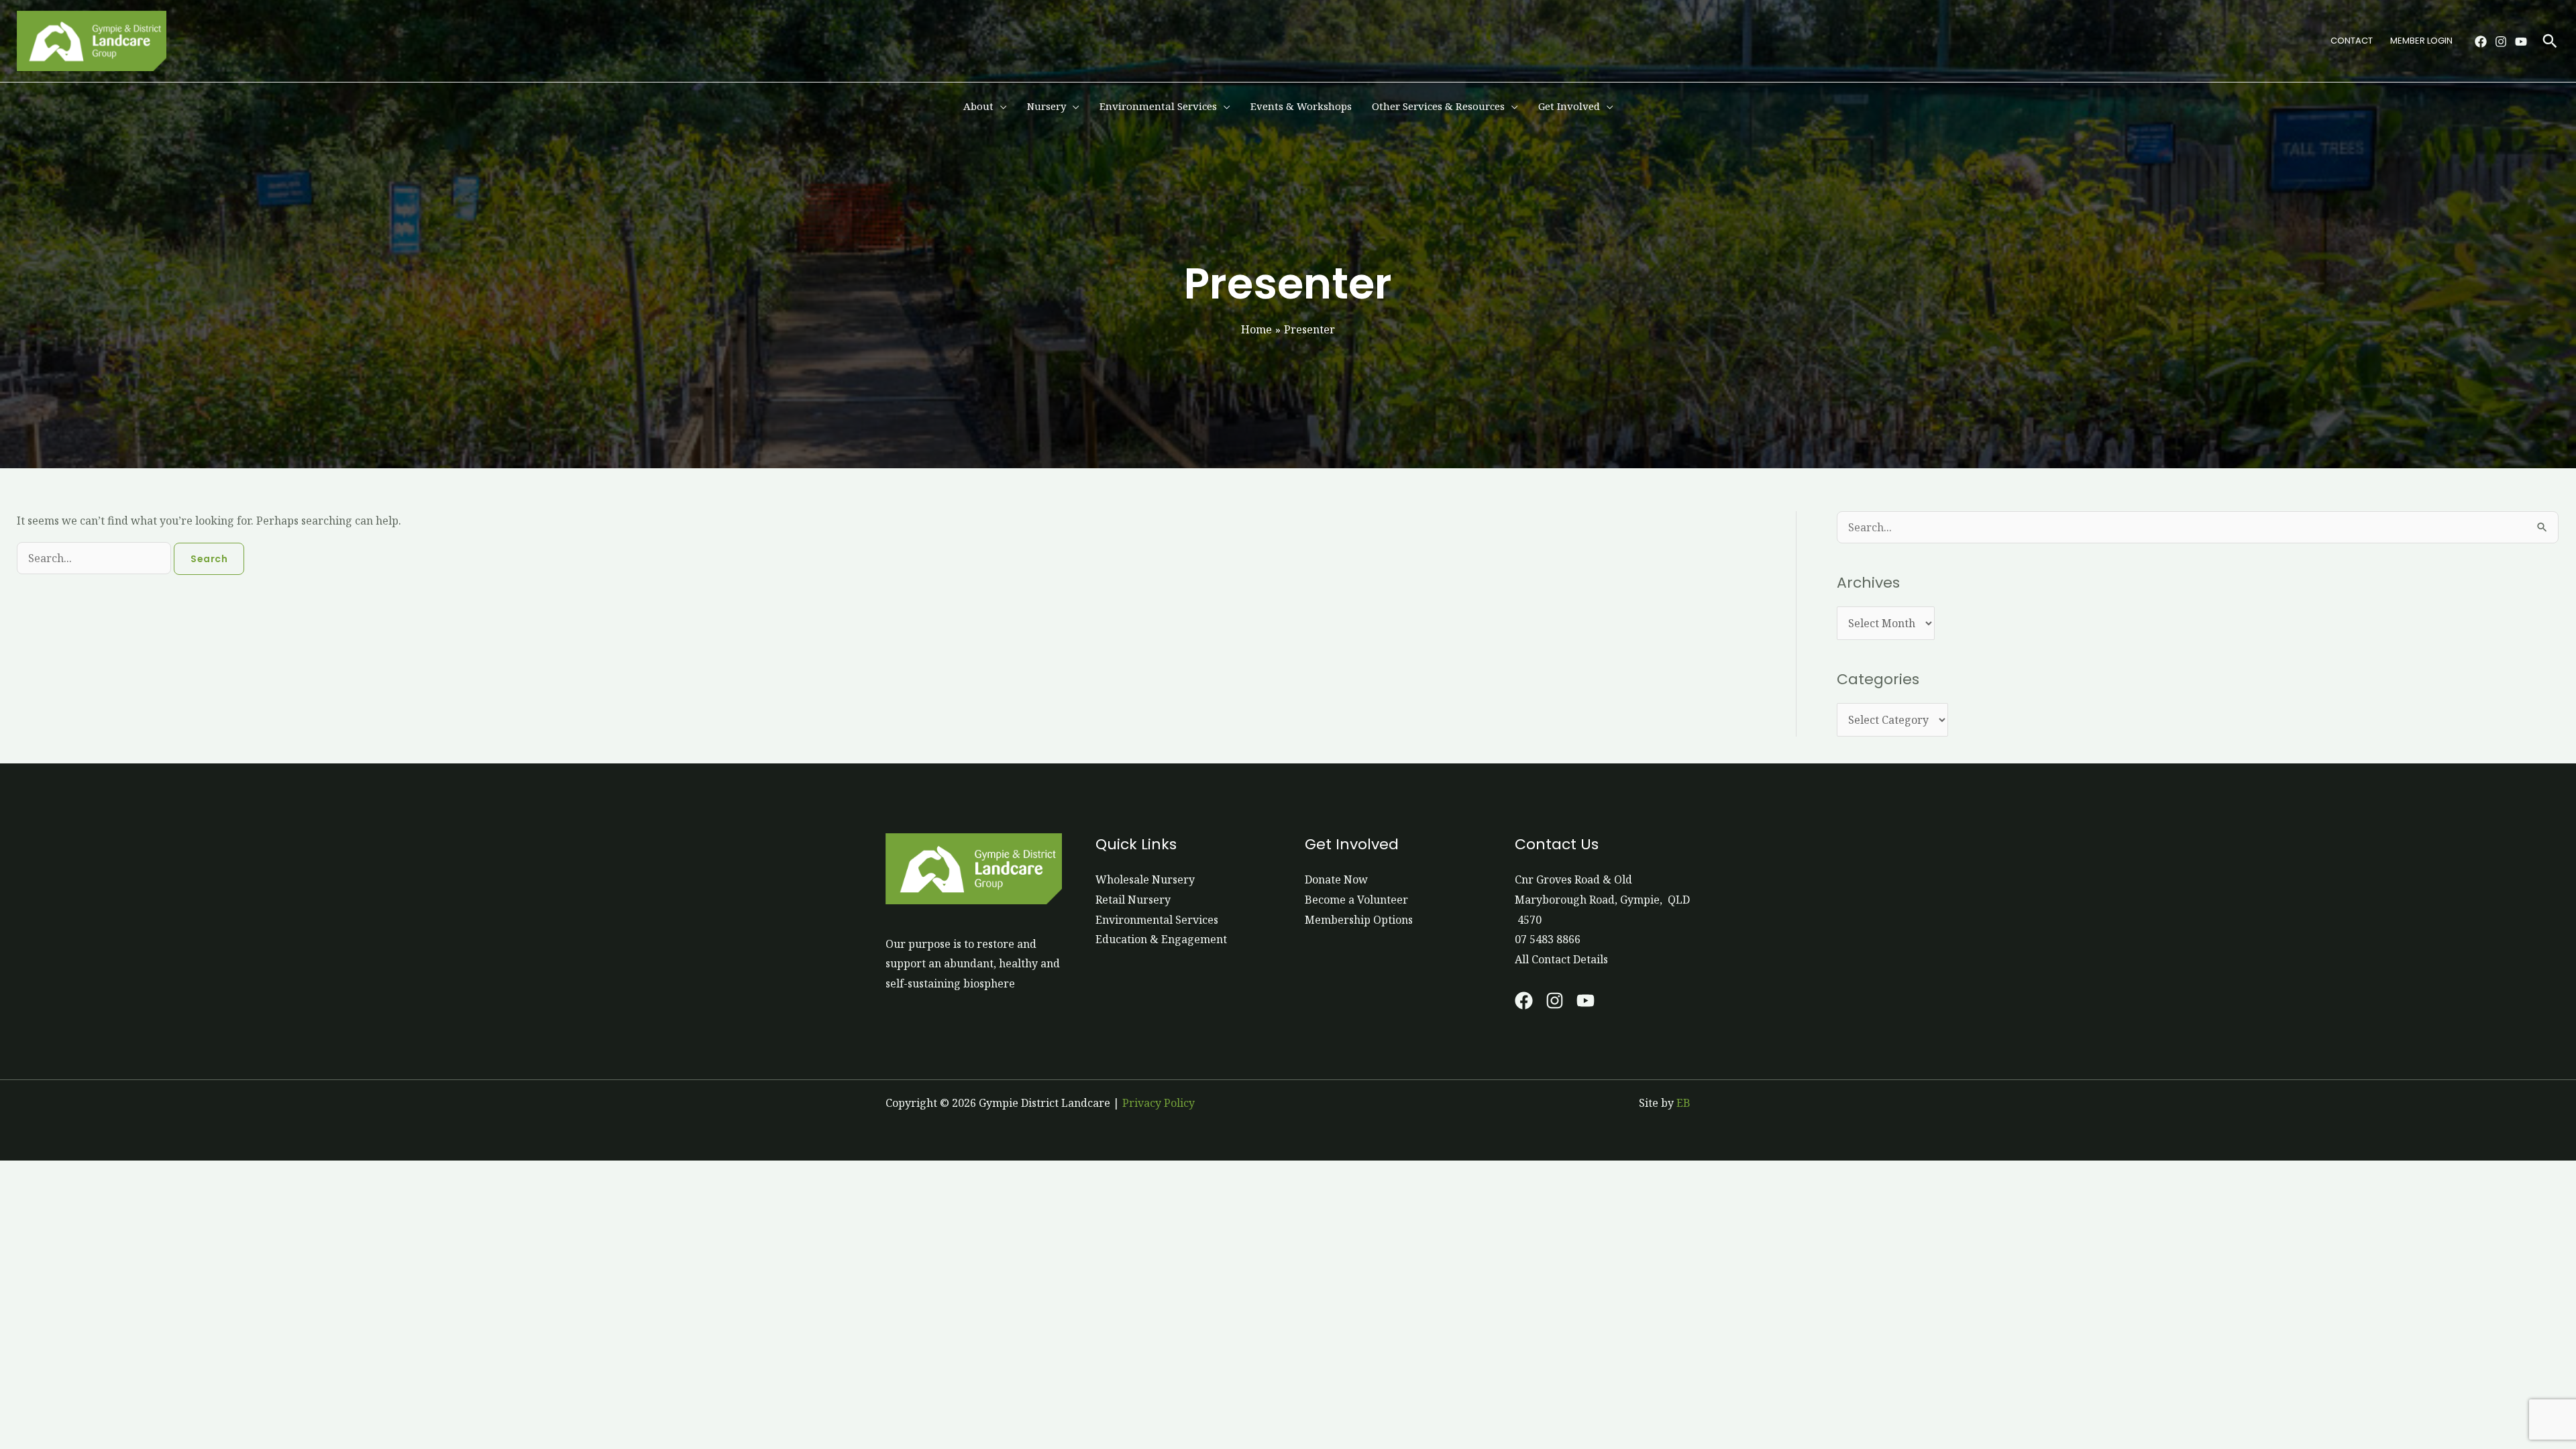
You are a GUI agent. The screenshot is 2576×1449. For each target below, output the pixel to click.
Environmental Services (1157, 920)
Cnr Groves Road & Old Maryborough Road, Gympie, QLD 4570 (1602, 899)
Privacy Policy (1159, 1103)
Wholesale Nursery (1145, 879)
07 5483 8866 (1548, 939)
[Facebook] (2481, 42)
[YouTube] (2521, 42)
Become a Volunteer (1356, 900)
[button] (2550, 41)
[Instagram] (2501, 42)
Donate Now (1336, 879)
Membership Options (1359, 920)
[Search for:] (95, 558)
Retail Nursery (1133, 900)
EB (1683, 1103)
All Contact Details (1561, 959)
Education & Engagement (1161, 939)
